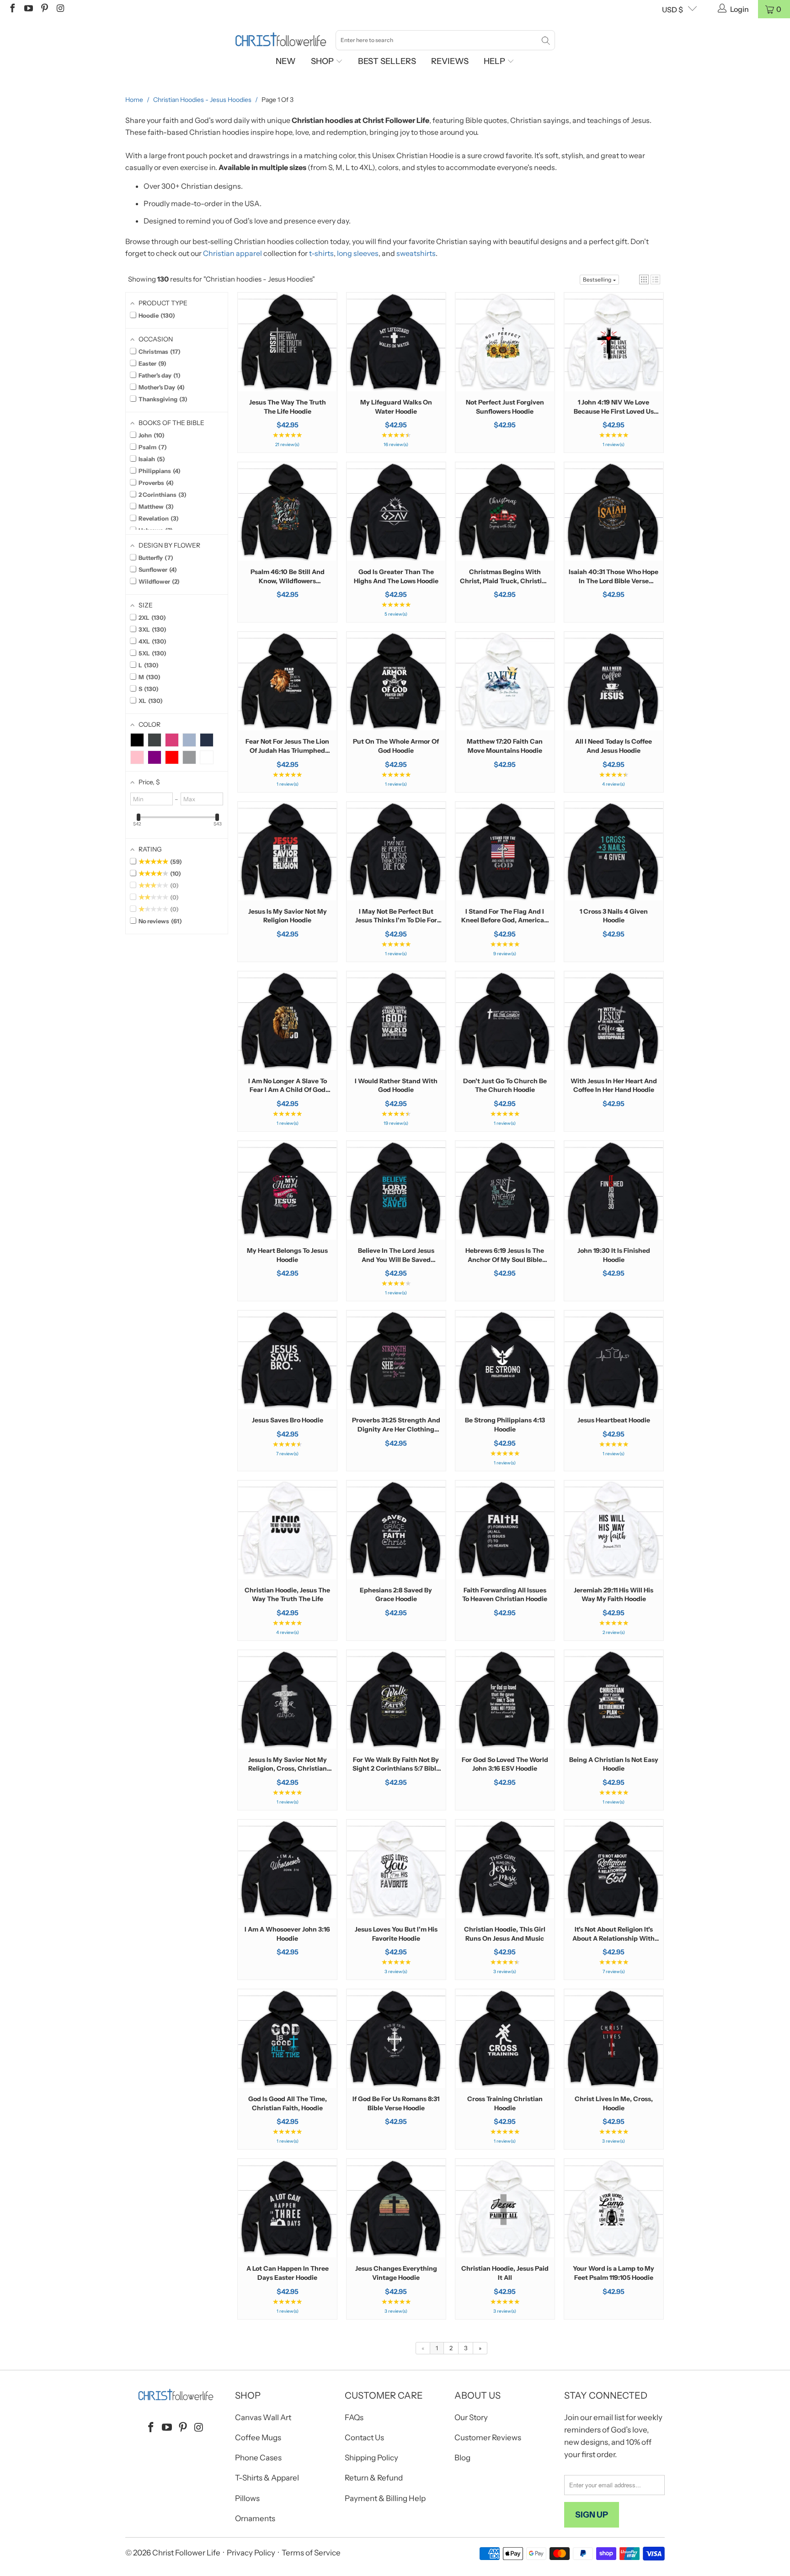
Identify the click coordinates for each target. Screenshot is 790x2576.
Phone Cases (258, 2458)
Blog (462, 2458)
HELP (495, 61)
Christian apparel (232, 253)
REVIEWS (450, 61)
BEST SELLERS (387, 61)
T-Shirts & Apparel (267, 2478)
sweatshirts (416, 253)
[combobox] (445, 40)
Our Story (471, 2417)
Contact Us (364, 2438)
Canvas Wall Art (263, 2417)
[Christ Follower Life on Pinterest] (44, 9)
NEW (286, 61)
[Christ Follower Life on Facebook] (12, 9)
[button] (644, 279)
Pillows (247, 2498)
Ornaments (255, 2518)
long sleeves (358, 253)
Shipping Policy (371, 2458)
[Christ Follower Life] (281, 40)
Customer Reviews (488, 2438)
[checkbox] (137, 740)
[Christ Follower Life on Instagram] (60, 9)
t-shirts (321, 253)
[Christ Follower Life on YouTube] (28, 9)
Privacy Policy (251, 2553)
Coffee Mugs (258, 2438)
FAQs (354, 2417)
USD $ (673, 10)
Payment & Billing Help (385, 2498)
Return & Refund (374, 2478)
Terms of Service (311, 2553)
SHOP (323, 61)
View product (288, 370)
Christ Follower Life (186, 2553)
